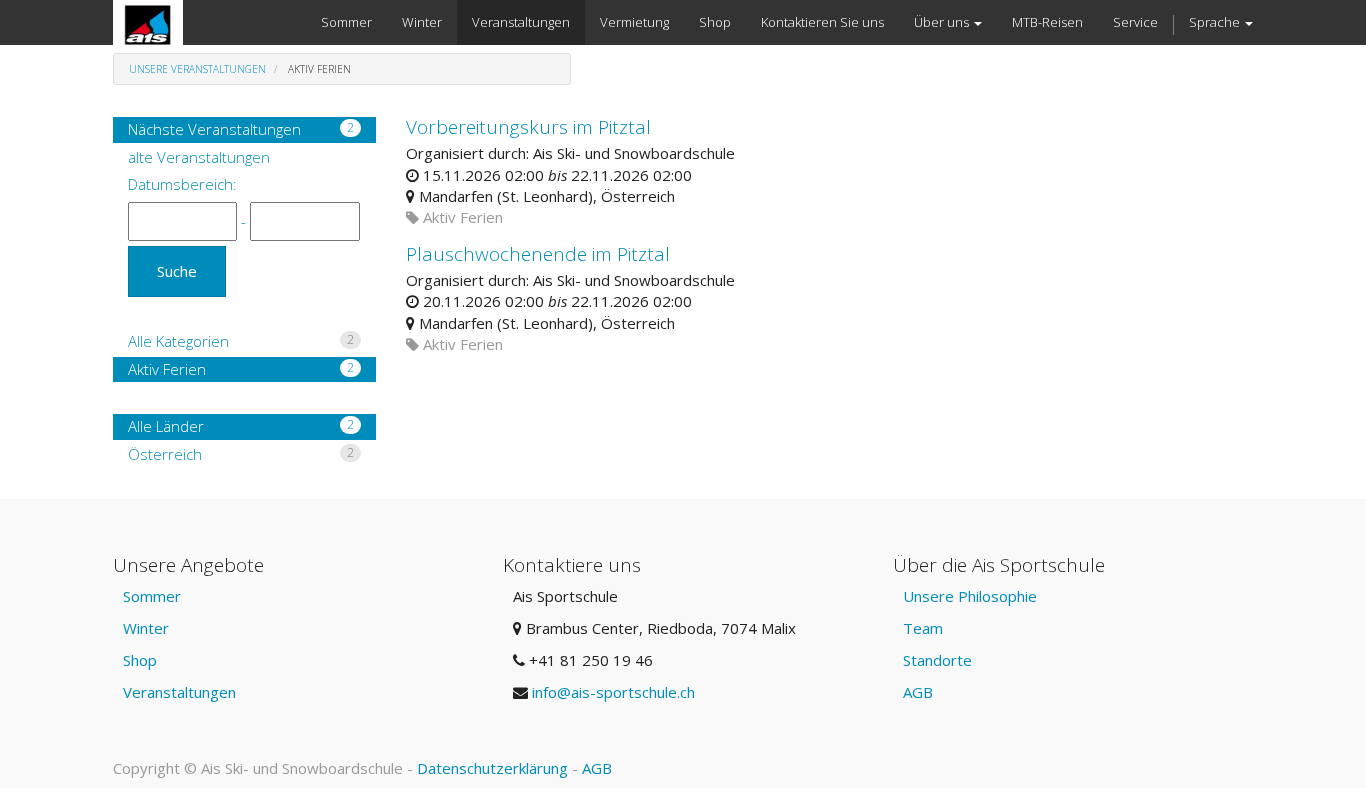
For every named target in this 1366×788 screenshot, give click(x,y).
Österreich (241, 454)
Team (923, 628)
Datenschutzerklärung (492, 768)
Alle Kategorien (241, 341)
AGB (918, 692)
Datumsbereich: (182, 184)
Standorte (937, 660)
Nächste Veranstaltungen (241, 129)
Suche (177, 271)
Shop (140, 660)
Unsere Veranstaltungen (197, 69)
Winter (146, 628)
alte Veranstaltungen (199, 157)
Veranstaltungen (179, 692)
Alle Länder (241, 426)
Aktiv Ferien (241, 369)
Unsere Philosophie (970, 596)
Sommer (152, 596)
